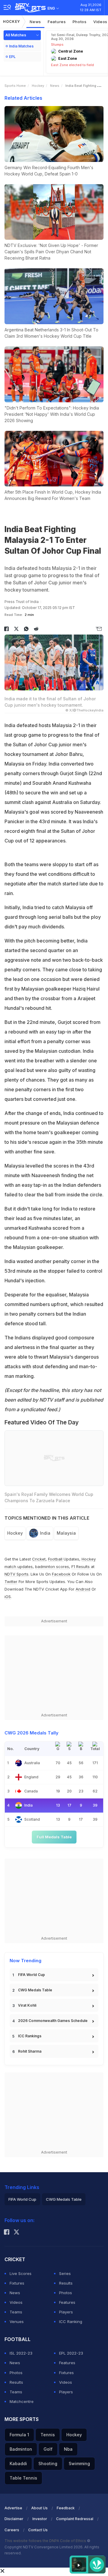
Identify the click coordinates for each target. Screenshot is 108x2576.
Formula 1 (19, 2435)
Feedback (66, 2508)
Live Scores (21, 2273)
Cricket (39, 1559)
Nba (68, 2449)
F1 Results (81, 1567)
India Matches (21, 46)
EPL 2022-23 (71, 2353)
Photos (80, 22)
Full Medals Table (54, 1837)
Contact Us (38, 2530)
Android (83, 1589)
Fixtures (17, 2283)
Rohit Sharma (30, 2051)
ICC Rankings (30, 2036)
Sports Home (15, 86)
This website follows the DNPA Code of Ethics (46, 2541)
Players (66, 2312)
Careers (12, 2530)
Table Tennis (23, 2478)
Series (65, 2273)
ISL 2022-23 (21, 2353)
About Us (39, 2508)
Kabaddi (18, 2463)
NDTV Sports (16, 1574)
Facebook (61, 1574)
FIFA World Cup (31, 1975)
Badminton (21, 2449)
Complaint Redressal (75, 2519)
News (35, 22)
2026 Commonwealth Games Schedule (53, 2021)
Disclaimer (14, 2519)
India (45, 1533)
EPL (12, 57)
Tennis (48, 2435)
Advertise (13, 2508)
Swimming (79, 2463)
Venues (17, 2322)
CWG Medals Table (35, 1990)
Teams (16, 2312)
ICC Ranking (71, 2322)
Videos (16, 2302)
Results (66, 2283)
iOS (8, 1597)
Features (57, 22)
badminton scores (52, 1567)
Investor (40, 2519)
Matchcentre (22, 2401)
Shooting (48, 2463)
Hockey (12, 21)
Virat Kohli (27, 2005)
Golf (48, 2449)
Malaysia (66, 1533)
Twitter (11, 1582)
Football (56, 1559)
